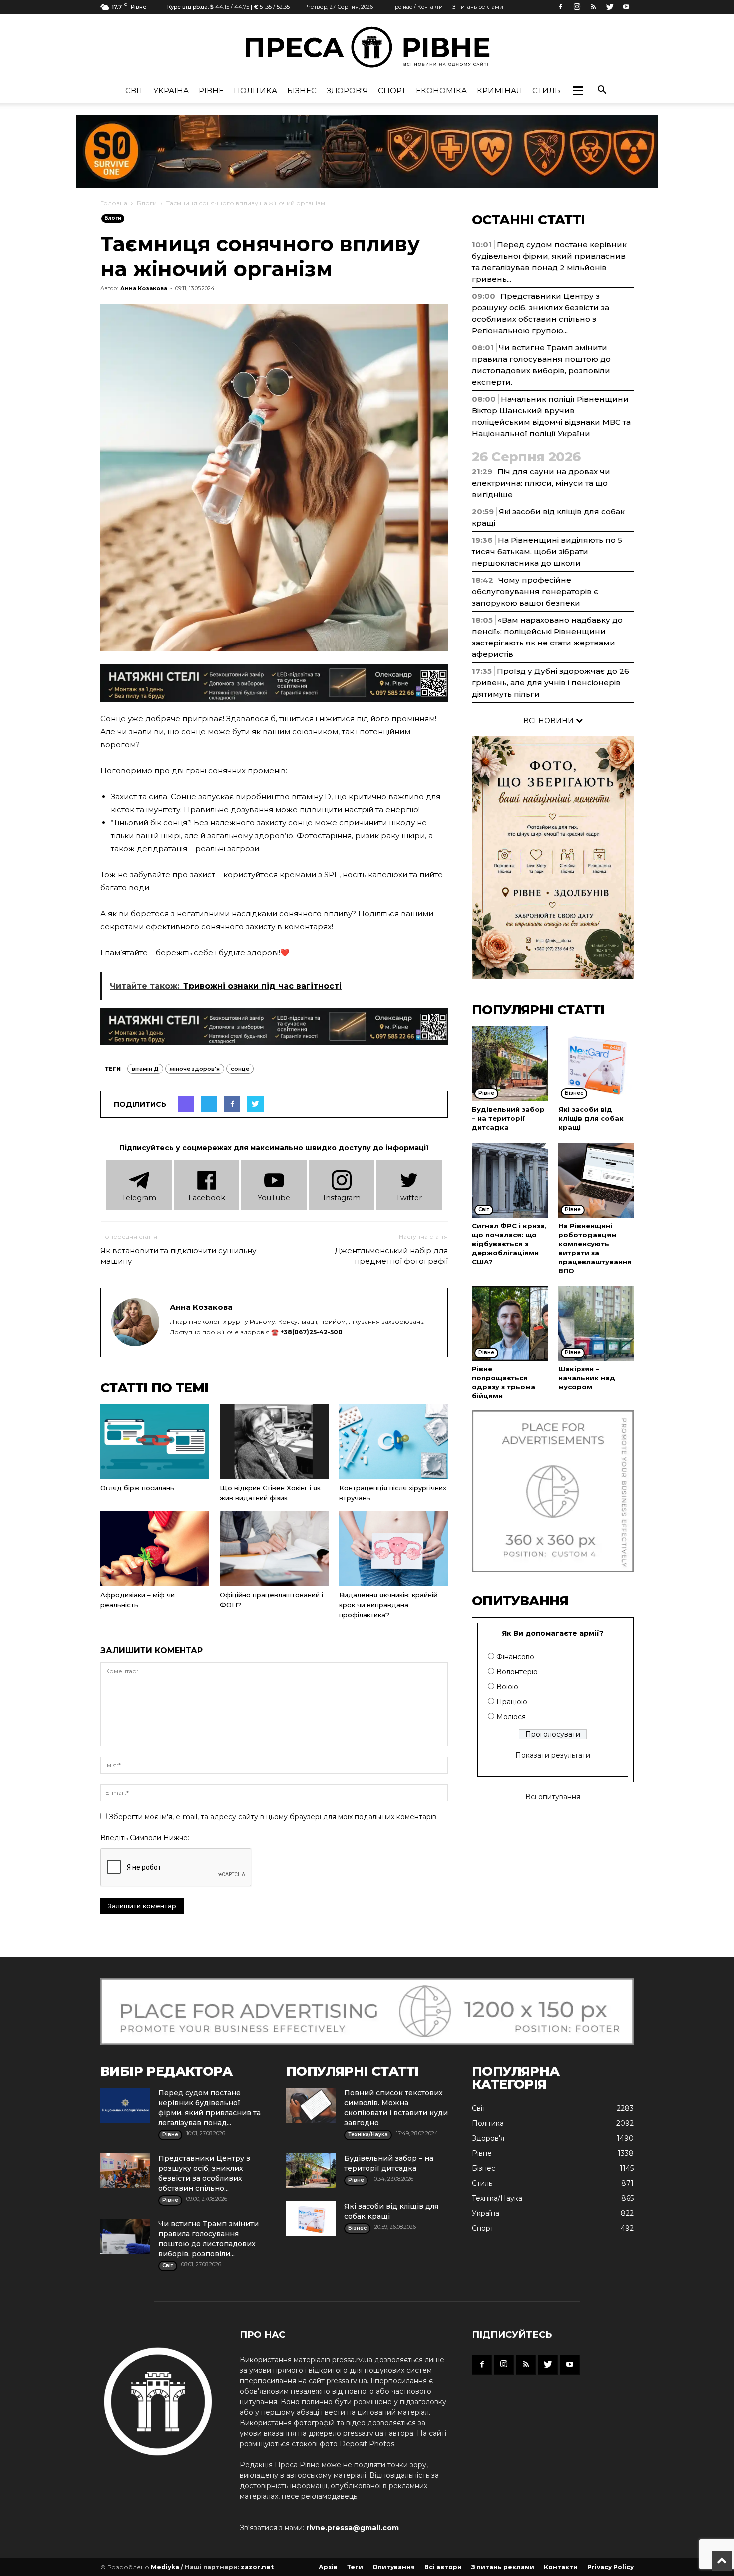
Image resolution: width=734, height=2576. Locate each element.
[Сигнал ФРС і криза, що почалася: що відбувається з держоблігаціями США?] (510, 1180)
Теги (355, 2567)
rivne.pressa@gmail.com (353, 2528)
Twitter (409, 1198)
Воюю (507, 1687)
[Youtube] (626, 7)
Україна (171, 91)
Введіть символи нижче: (145, 1838)
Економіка (441, 91)
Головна (114, 203)
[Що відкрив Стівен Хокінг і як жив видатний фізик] (274, 1442)
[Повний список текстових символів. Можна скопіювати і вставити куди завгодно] (311, 2105)
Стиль (546, 91)
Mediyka (165, 2567)
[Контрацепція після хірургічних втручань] (393, 1442)
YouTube (274, 1198)
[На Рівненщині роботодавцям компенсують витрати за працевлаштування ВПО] (596, 1180)
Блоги (147, 203)
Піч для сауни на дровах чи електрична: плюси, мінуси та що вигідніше (541, 483)
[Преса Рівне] (367, 47)
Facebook (207, 1198)
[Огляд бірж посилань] (155, 1442)
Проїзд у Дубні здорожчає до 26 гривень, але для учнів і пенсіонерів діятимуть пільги (550, 683)
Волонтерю (517, 1672)
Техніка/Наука (497, 2198)
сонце (240, 1069)
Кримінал (500, 91)
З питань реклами (478, 7)
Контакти (561, 2567)
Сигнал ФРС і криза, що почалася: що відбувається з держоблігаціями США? (509, 1244)
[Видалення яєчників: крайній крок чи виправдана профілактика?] (393, 1549)
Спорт (392, 91)
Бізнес (302, 91)
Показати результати (553, 1755)
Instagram (342, 1198)
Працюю (512, 1702)
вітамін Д (145, 1069)
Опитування (394, 2567)
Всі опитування (553, 1797)
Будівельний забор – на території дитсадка (508, 1118)
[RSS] (593, 7)
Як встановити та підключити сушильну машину (178, 1256)
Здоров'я (347, 91)
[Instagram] (577, 7)
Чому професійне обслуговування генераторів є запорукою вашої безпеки (535, 591)
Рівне (211, 91)
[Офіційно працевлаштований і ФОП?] (274, 1549)
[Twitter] (610, 7)
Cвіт (134, 91)
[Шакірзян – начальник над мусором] (596, 1323)
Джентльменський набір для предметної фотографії (391, 1256)
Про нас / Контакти (417, 7)
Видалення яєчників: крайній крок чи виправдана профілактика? (388, 1605)
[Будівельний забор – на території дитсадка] (510, 1064)
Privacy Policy (610, 2567)
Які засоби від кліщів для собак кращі (591, 1118)
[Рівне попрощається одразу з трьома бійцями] (510, 1323)
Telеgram (139, 1198)
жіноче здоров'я (195, 1069)
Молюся (511, 1717)
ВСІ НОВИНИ (550, 721)
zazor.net (257, 2567)
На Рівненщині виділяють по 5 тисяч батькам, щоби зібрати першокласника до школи (547, 551)
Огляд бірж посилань (137, 1488)
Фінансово (515, 1657)
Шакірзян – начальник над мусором (587, 1378)
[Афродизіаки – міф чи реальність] (155, 1549)
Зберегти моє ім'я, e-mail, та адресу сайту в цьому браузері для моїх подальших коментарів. (273, 1817)
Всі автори (443, 2567)
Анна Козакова (144, 288)
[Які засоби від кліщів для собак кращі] (596, 1064)
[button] (578, 91)
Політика (255, 91)
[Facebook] (560, 7)
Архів (328, 2567)
